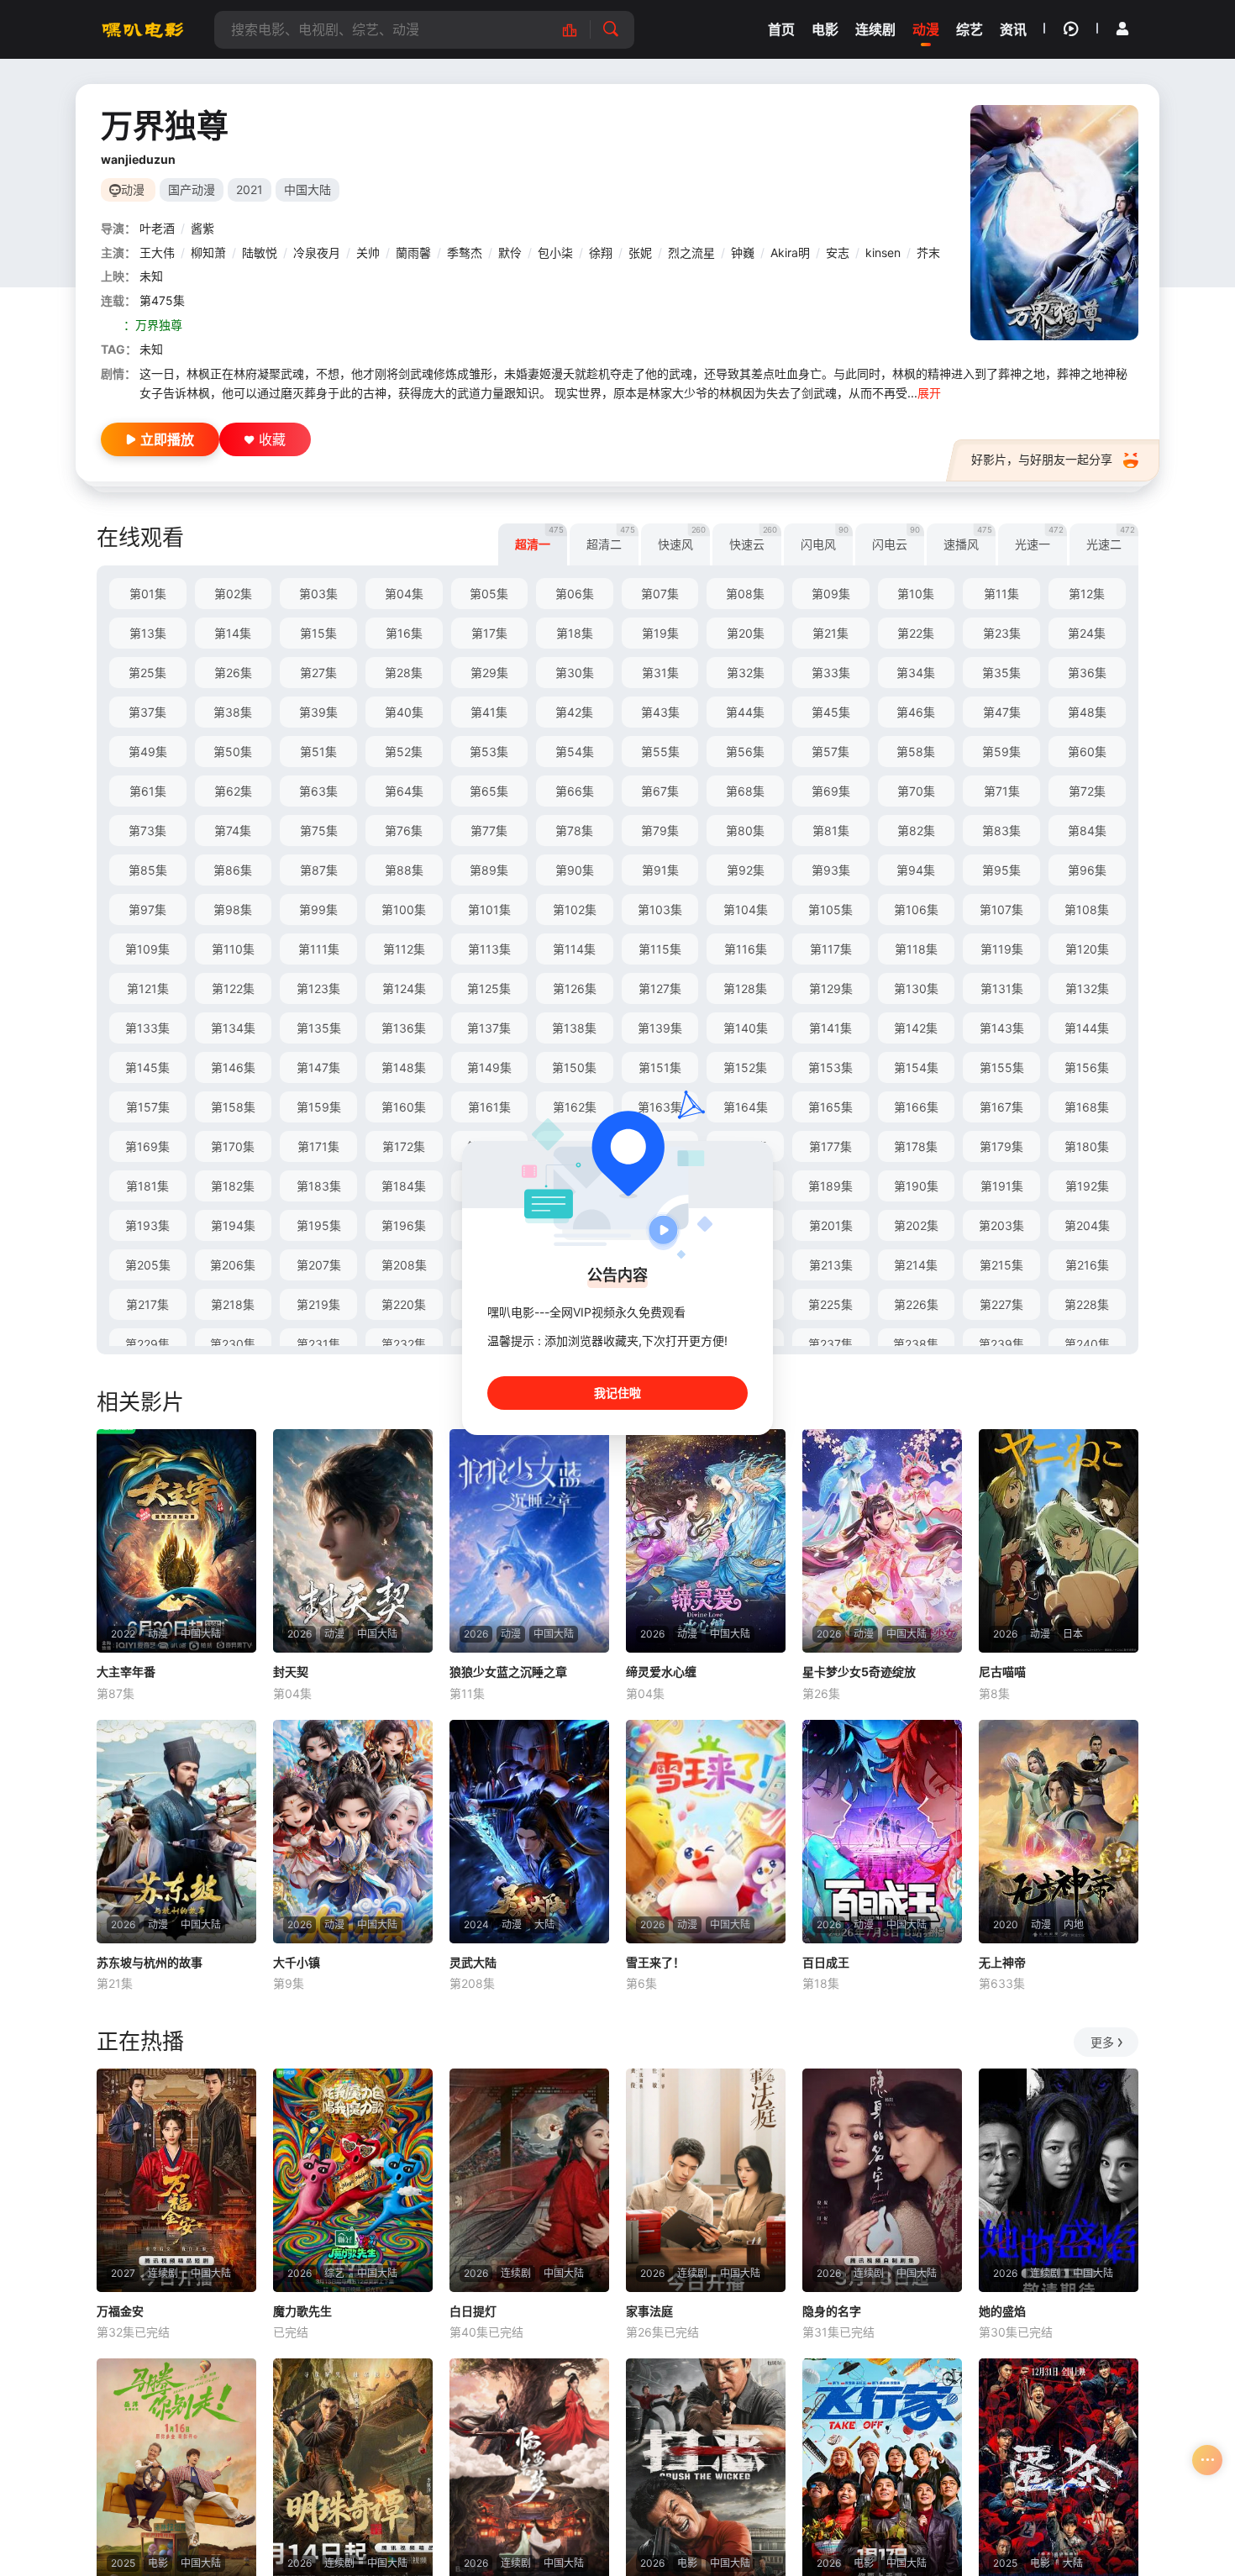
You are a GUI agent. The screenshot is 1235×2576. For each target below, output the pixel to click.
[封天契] (353, 1541)
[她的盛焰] (1059, 2180)
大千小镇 (297, 1962)
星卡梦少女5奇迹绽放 (859, 1672)
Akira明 (790, 252)
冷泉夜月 (317, 252)
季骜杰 (465, 252)
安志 (838, 252)
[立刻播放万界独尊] (1054, 223)
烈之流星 (691, 252)
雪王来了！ (655, 1962)
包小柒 (555, 252)
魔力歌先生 (302, 2311)
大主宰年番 (126, 1672)
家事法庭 (649, 2311)
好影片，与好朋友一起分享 (1042, 459)
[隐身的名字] (882, 2180)
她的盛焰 (1002, 2311)
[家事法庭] (706, 2180)
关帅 (368, 252)
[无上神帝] (1059, 1832)
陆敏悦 (260, 252)
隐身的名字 (832, 2311)
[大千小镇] (353, 1832)
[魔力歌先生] (353, 2180)
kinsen (883, 252)
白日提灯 (473, 2311)
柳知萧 (208, 252)
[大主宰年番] (176, 1541)
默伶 (510, 252)
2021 (250, 189)
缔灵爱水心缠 (661, 1672)
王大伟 (157, 252)
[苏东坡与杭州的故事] (176, 1832)
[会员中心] (1122, 29)
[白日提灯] (529, 2180)
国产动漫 (192, 189)
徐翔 (601, 252)
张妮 (640, 252)
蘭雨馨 (413, 252)
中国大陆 (307, 189)
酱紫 (202, 228)
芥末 (928, 252)
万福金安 (120, 2311)
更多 (1102, 2042)
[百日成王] (882, 1832)
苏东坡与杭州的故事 (150, 1962)
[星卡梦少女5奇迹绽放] (882, 1541)
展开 (929, 393)
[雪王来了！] (706, 1832)
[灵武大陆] (529, 1832)
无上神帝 (1002, 1962)
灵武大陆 (473, 1962)
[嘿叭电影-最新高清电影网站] (143, 29)
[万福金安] (176, 2180)
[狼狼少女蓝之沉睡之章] (529, 1541)
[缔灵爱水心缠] (706, 1541)
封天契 (291, 1672)
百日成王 (826, 1962)
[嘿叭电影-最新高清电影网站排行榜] (578, 30)
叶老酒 (157, 228)
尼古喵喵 (1002, 1672)
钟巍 (743, 252)
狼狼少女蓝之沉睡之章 (508, 1672)
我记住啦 (617, 1393)
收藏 (272, 439)
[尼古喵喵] (1059, 1541)
